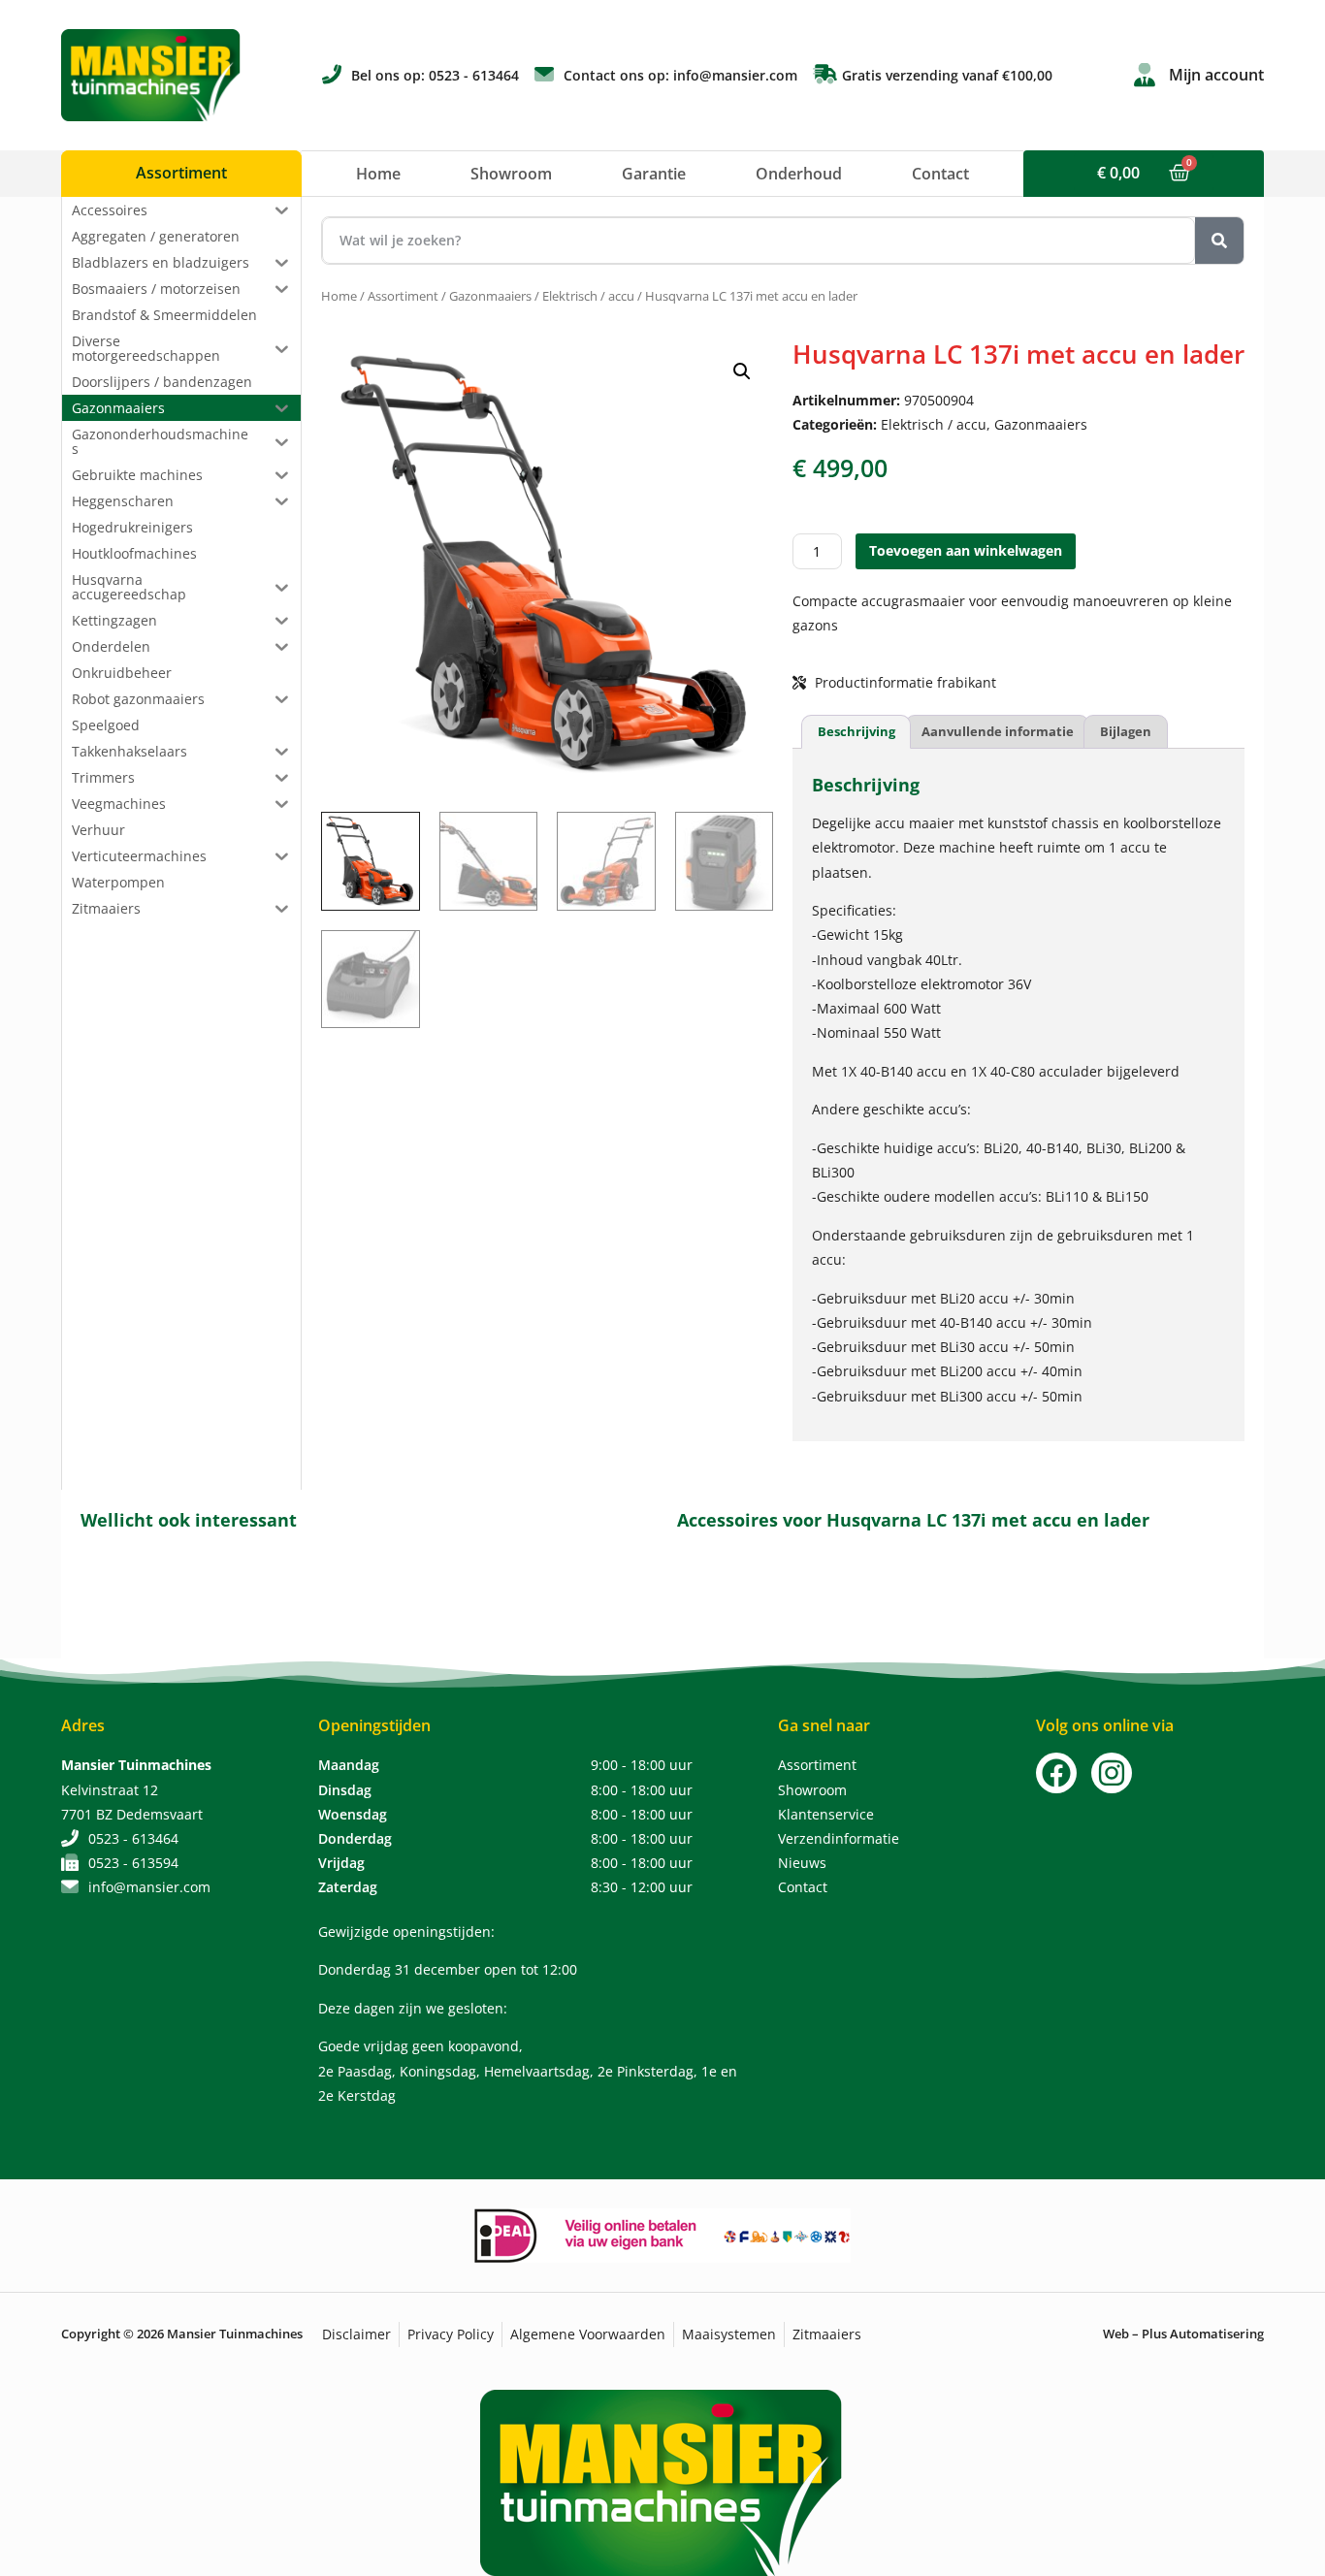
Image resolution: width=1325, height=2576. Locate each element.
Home (378, 174)
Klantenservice (826, 1814)
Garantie (654, 174)
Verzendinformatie (839, 1838)
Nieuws (802, 1863)
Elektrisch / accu (588, 296)
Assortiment (403, 296)
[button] (742, 371)
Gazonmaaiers (490, 296)
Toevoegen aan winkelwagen (966, 550)
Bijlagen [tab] (1126, 731)
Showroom (511, 174)
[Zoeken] (1219, 241)
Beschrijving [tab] (856, 731)
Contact (940, 174)
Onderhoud (799, 174)
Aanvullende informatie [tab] (998, 731)
